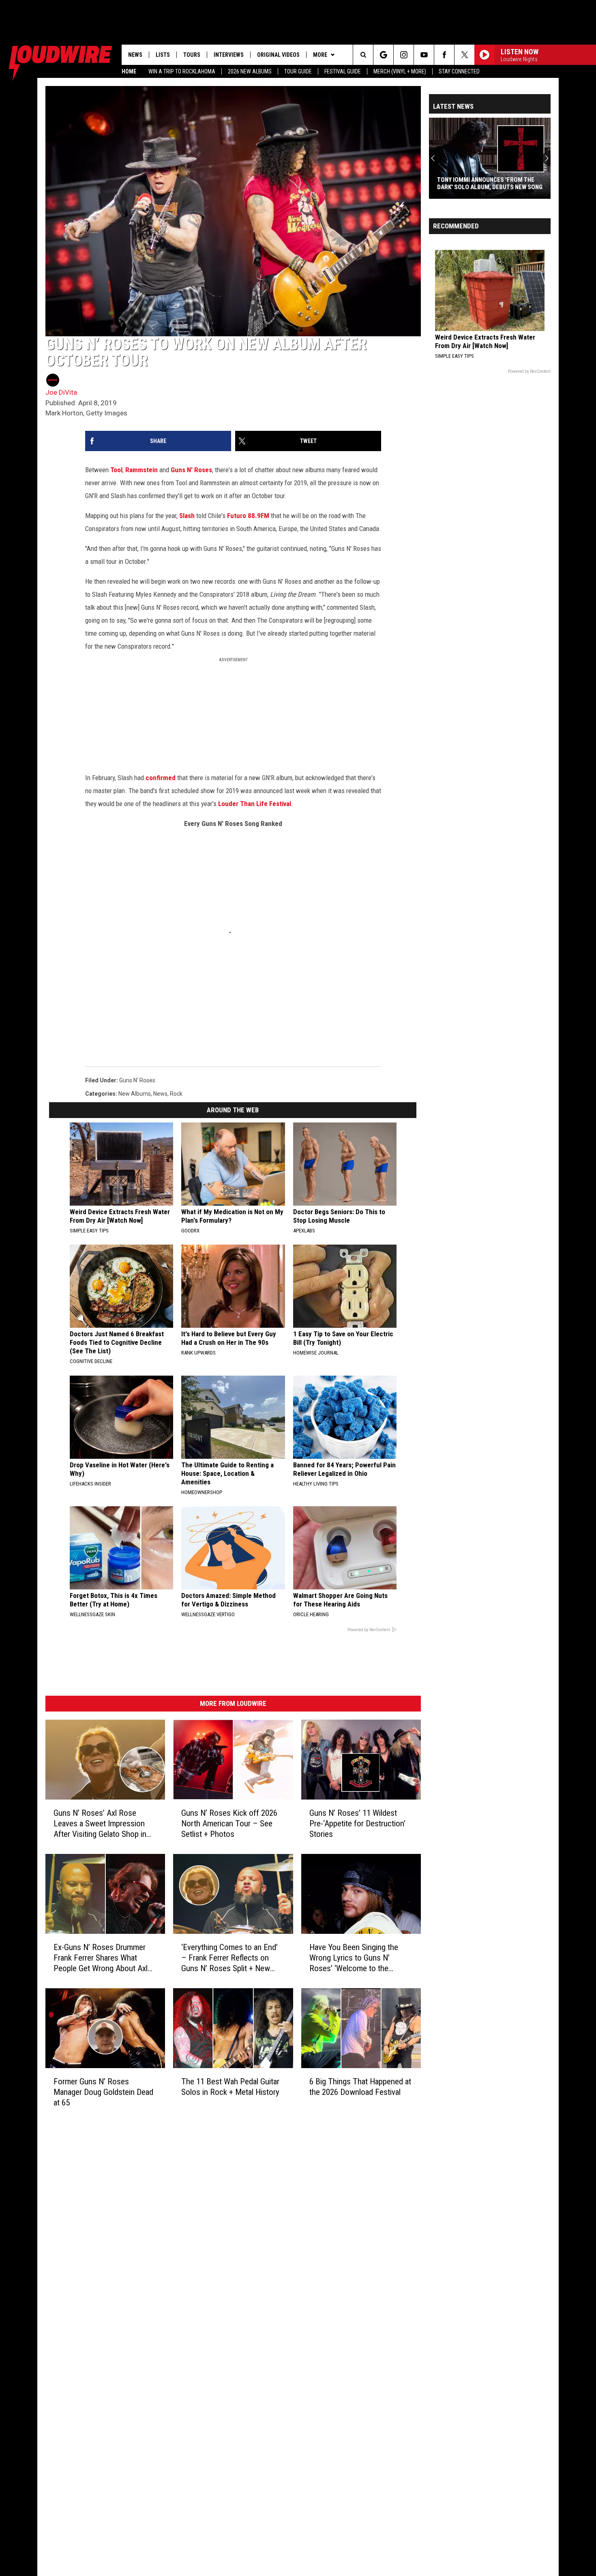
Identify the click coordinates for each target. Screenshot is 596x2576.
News (135, 55)
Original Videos (278, 55)
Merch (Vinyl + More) (400, 71)
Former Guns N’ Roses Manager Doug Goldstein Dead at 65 (103, 2092)
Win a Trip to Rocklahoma (182, 71)
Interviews (229, 55)
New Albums (135, 1094)
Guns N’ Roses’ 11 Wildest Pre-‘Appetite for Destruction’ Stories (357, 1823)
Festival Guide (343, 71)
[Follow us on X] (464, 55)
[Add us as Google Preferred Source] (383, 55)
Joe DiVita (61, 392)
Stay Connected (459, 71)
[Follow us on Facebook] (444, 55)
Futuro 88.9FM (248, 516)
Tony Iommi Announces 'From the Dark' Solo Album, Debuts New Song (490, 183)
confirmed (161, 778)
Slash (187, 516)
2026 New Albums (250, 71)
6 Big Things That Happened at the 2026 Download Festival (360, 2087)
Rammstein (141, 470)
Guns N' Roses (191, 470)
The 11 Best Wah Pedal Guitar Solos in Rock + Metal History (230, 2087)
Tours (192, 55)
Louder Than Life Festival (255, 804)
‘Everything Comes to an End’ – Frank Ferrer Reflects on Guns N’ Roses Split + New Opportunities (229, 1958)
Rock (176, 1094)
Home (129, 71)
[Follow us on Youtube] (424, 55)
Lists (163, 55)
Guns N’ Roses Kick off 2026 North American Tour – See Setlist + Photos (229, 1823)
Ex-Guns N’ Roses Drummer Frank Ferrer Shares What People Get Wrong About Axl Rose (101, 1958)
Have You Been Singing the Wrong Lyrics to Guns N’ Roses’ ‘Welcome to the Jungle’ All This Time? (354, 1958)
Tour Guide (298, 71)
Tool (116, 470)
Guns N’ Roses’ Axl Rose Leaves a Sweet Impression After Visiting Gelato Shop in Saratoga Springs (100, 1824)
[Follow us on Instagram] (404, 55)
